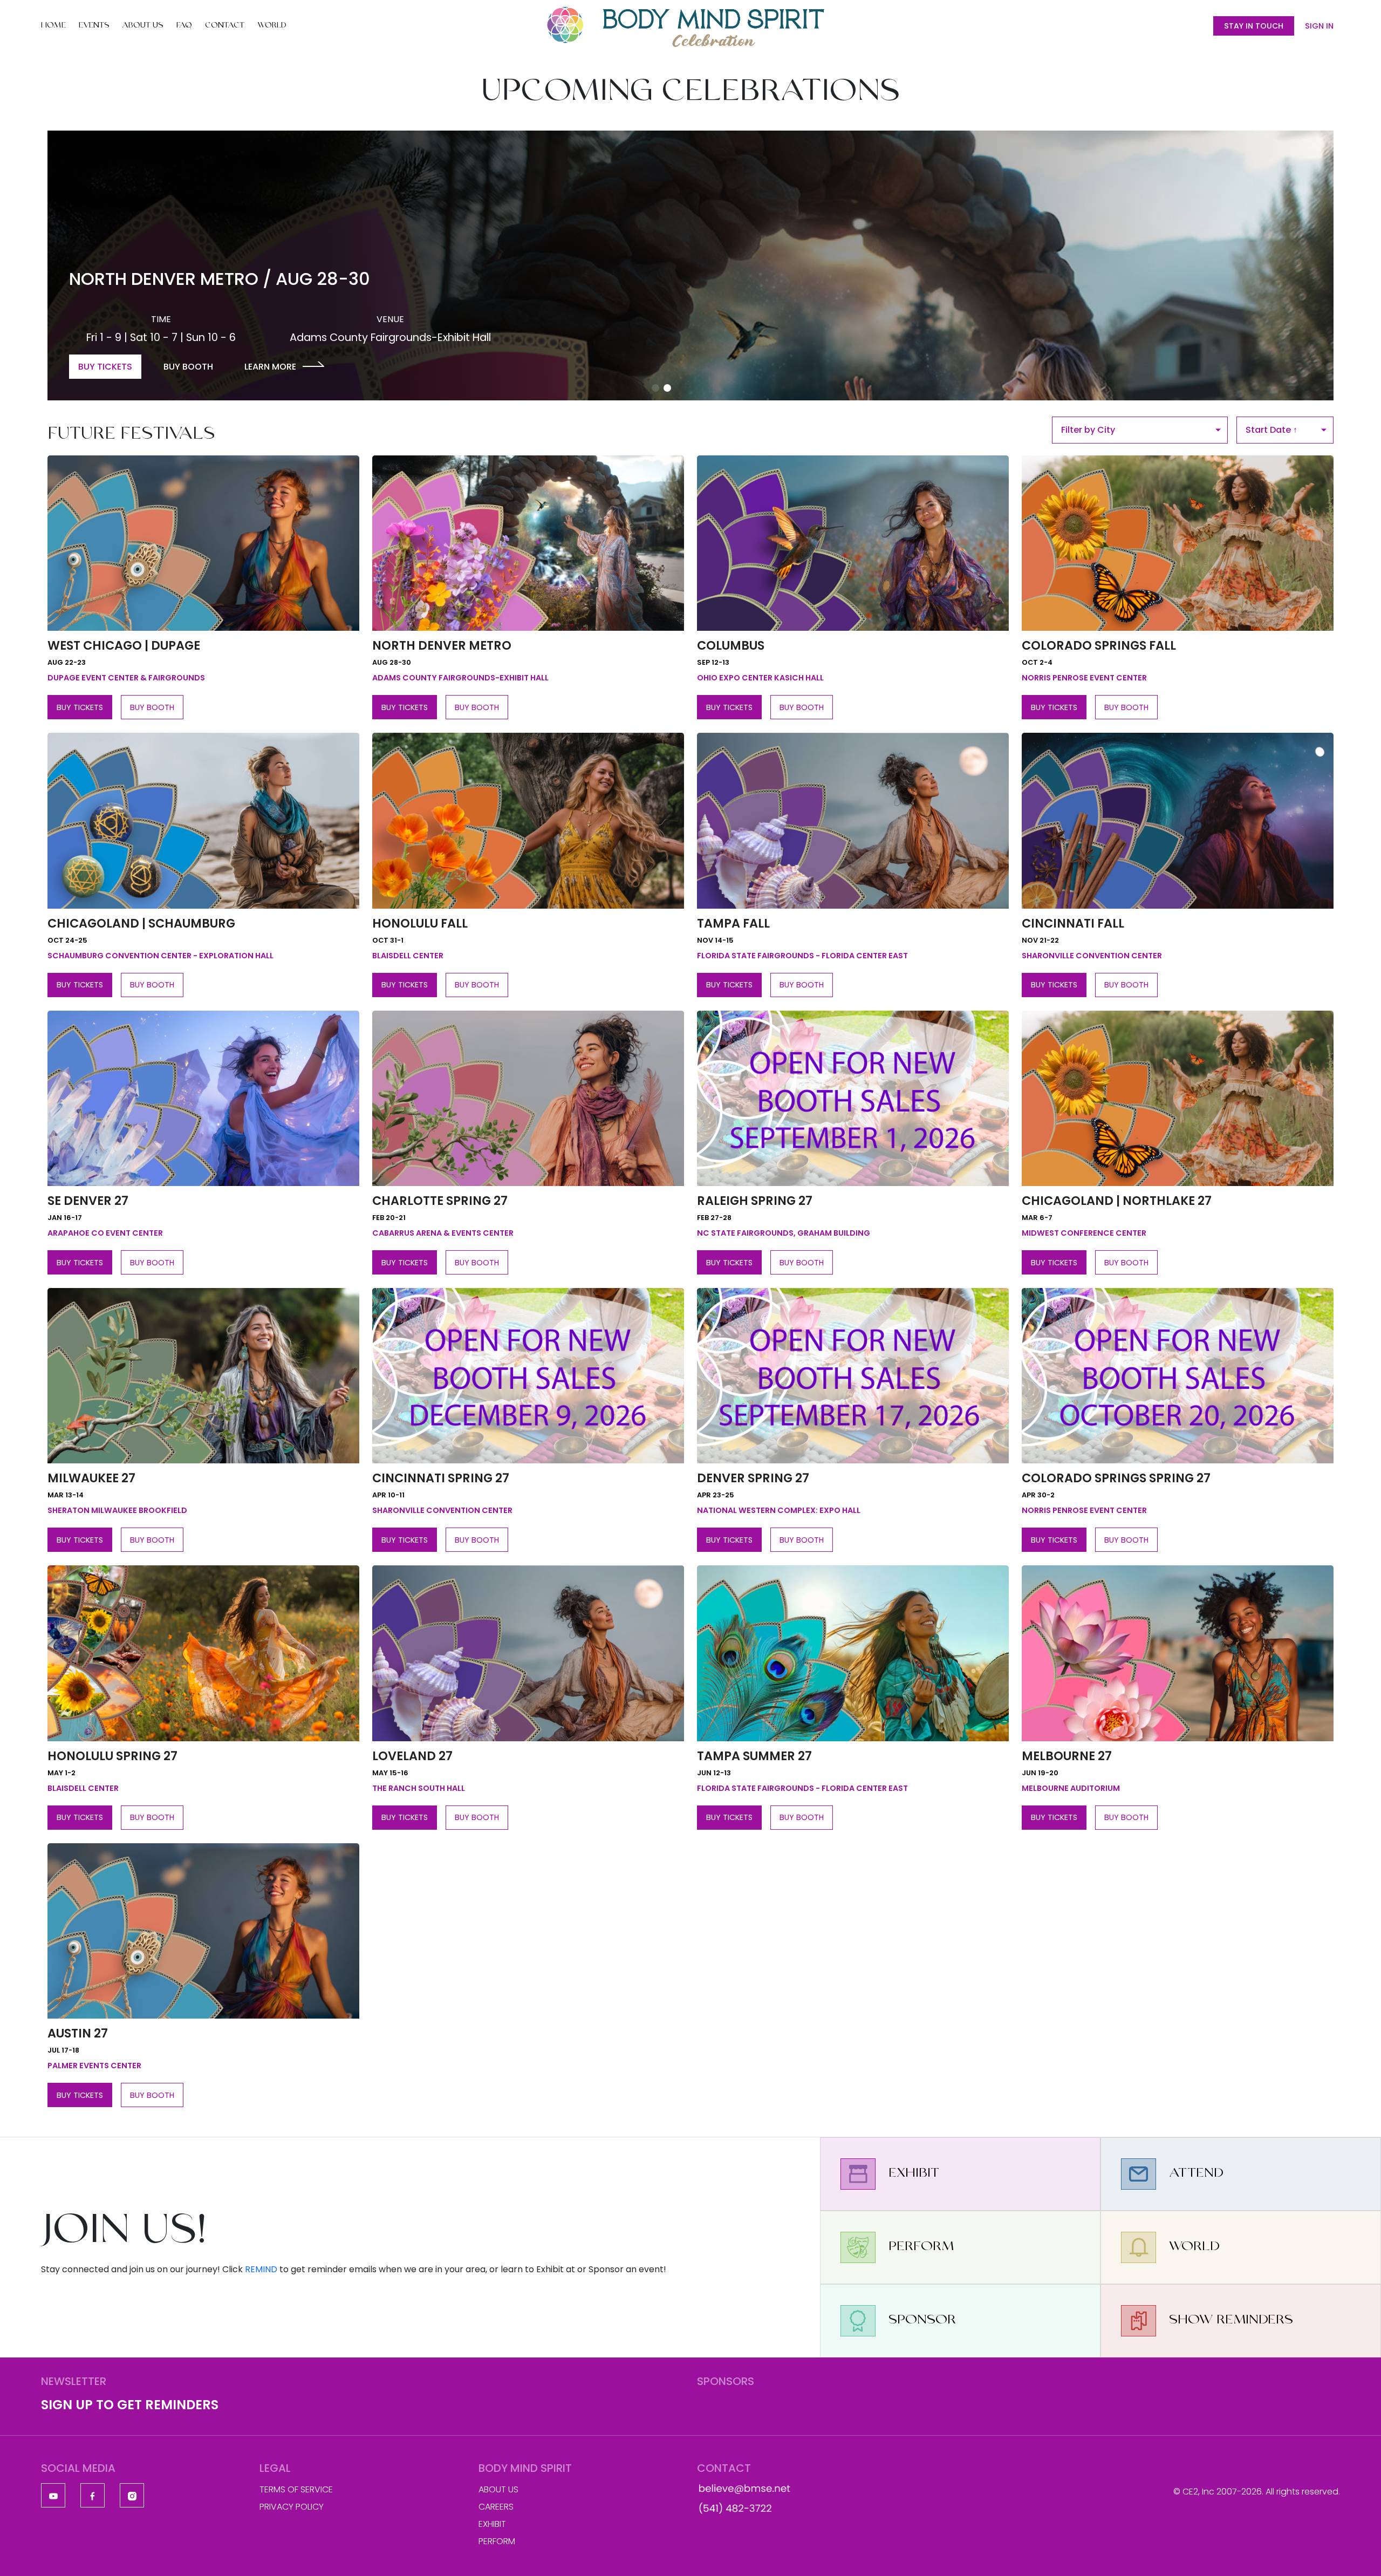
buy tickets (80, 707)
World (272, 26)
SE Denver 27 (88, 1201)
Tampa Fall (733, 923)
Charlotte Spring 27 (440, 1201)
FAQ (184, 26)
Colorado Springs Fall (1099, 645)
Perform (497, 2541)
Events (94, 26)
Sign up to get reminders (130, 2405)
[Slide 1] (655, 388)
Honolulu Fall (420, 923)
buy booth (152, 707)
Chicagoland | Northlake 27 (1117, 1201)
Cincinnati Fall (1073, 923)
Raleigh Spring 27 (755, 1201)
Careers (496, 2507)
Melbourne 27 (1067, 1756)
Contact (225, 26)
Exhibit (492, 2524)
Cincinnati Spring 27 (441, 1478)
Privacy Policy (292, 2507)
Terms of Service (296, 2489)
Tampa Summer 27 (754, 1756)
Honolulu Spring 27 (112, 1756)
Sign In (1319, 26)
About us (498, 2489)
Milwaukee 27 (91, 1478)
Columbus (731, 645)
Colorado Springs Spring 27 (1116, 1478)
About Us (143, 26)
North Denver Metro (442, 645)
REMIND (261, 2269)
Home (53, 26)
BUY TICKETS (105, 367)
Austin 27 (78, 2033)
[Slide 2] (667, 388)
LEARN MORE (270, 367)
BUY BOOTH (188, 367)
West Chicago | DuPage (124, 645)
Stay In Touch (1254, 26)
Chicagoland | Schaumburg (141, 923)
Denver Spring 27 (753, 1478)
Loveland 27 (412, 1756)
